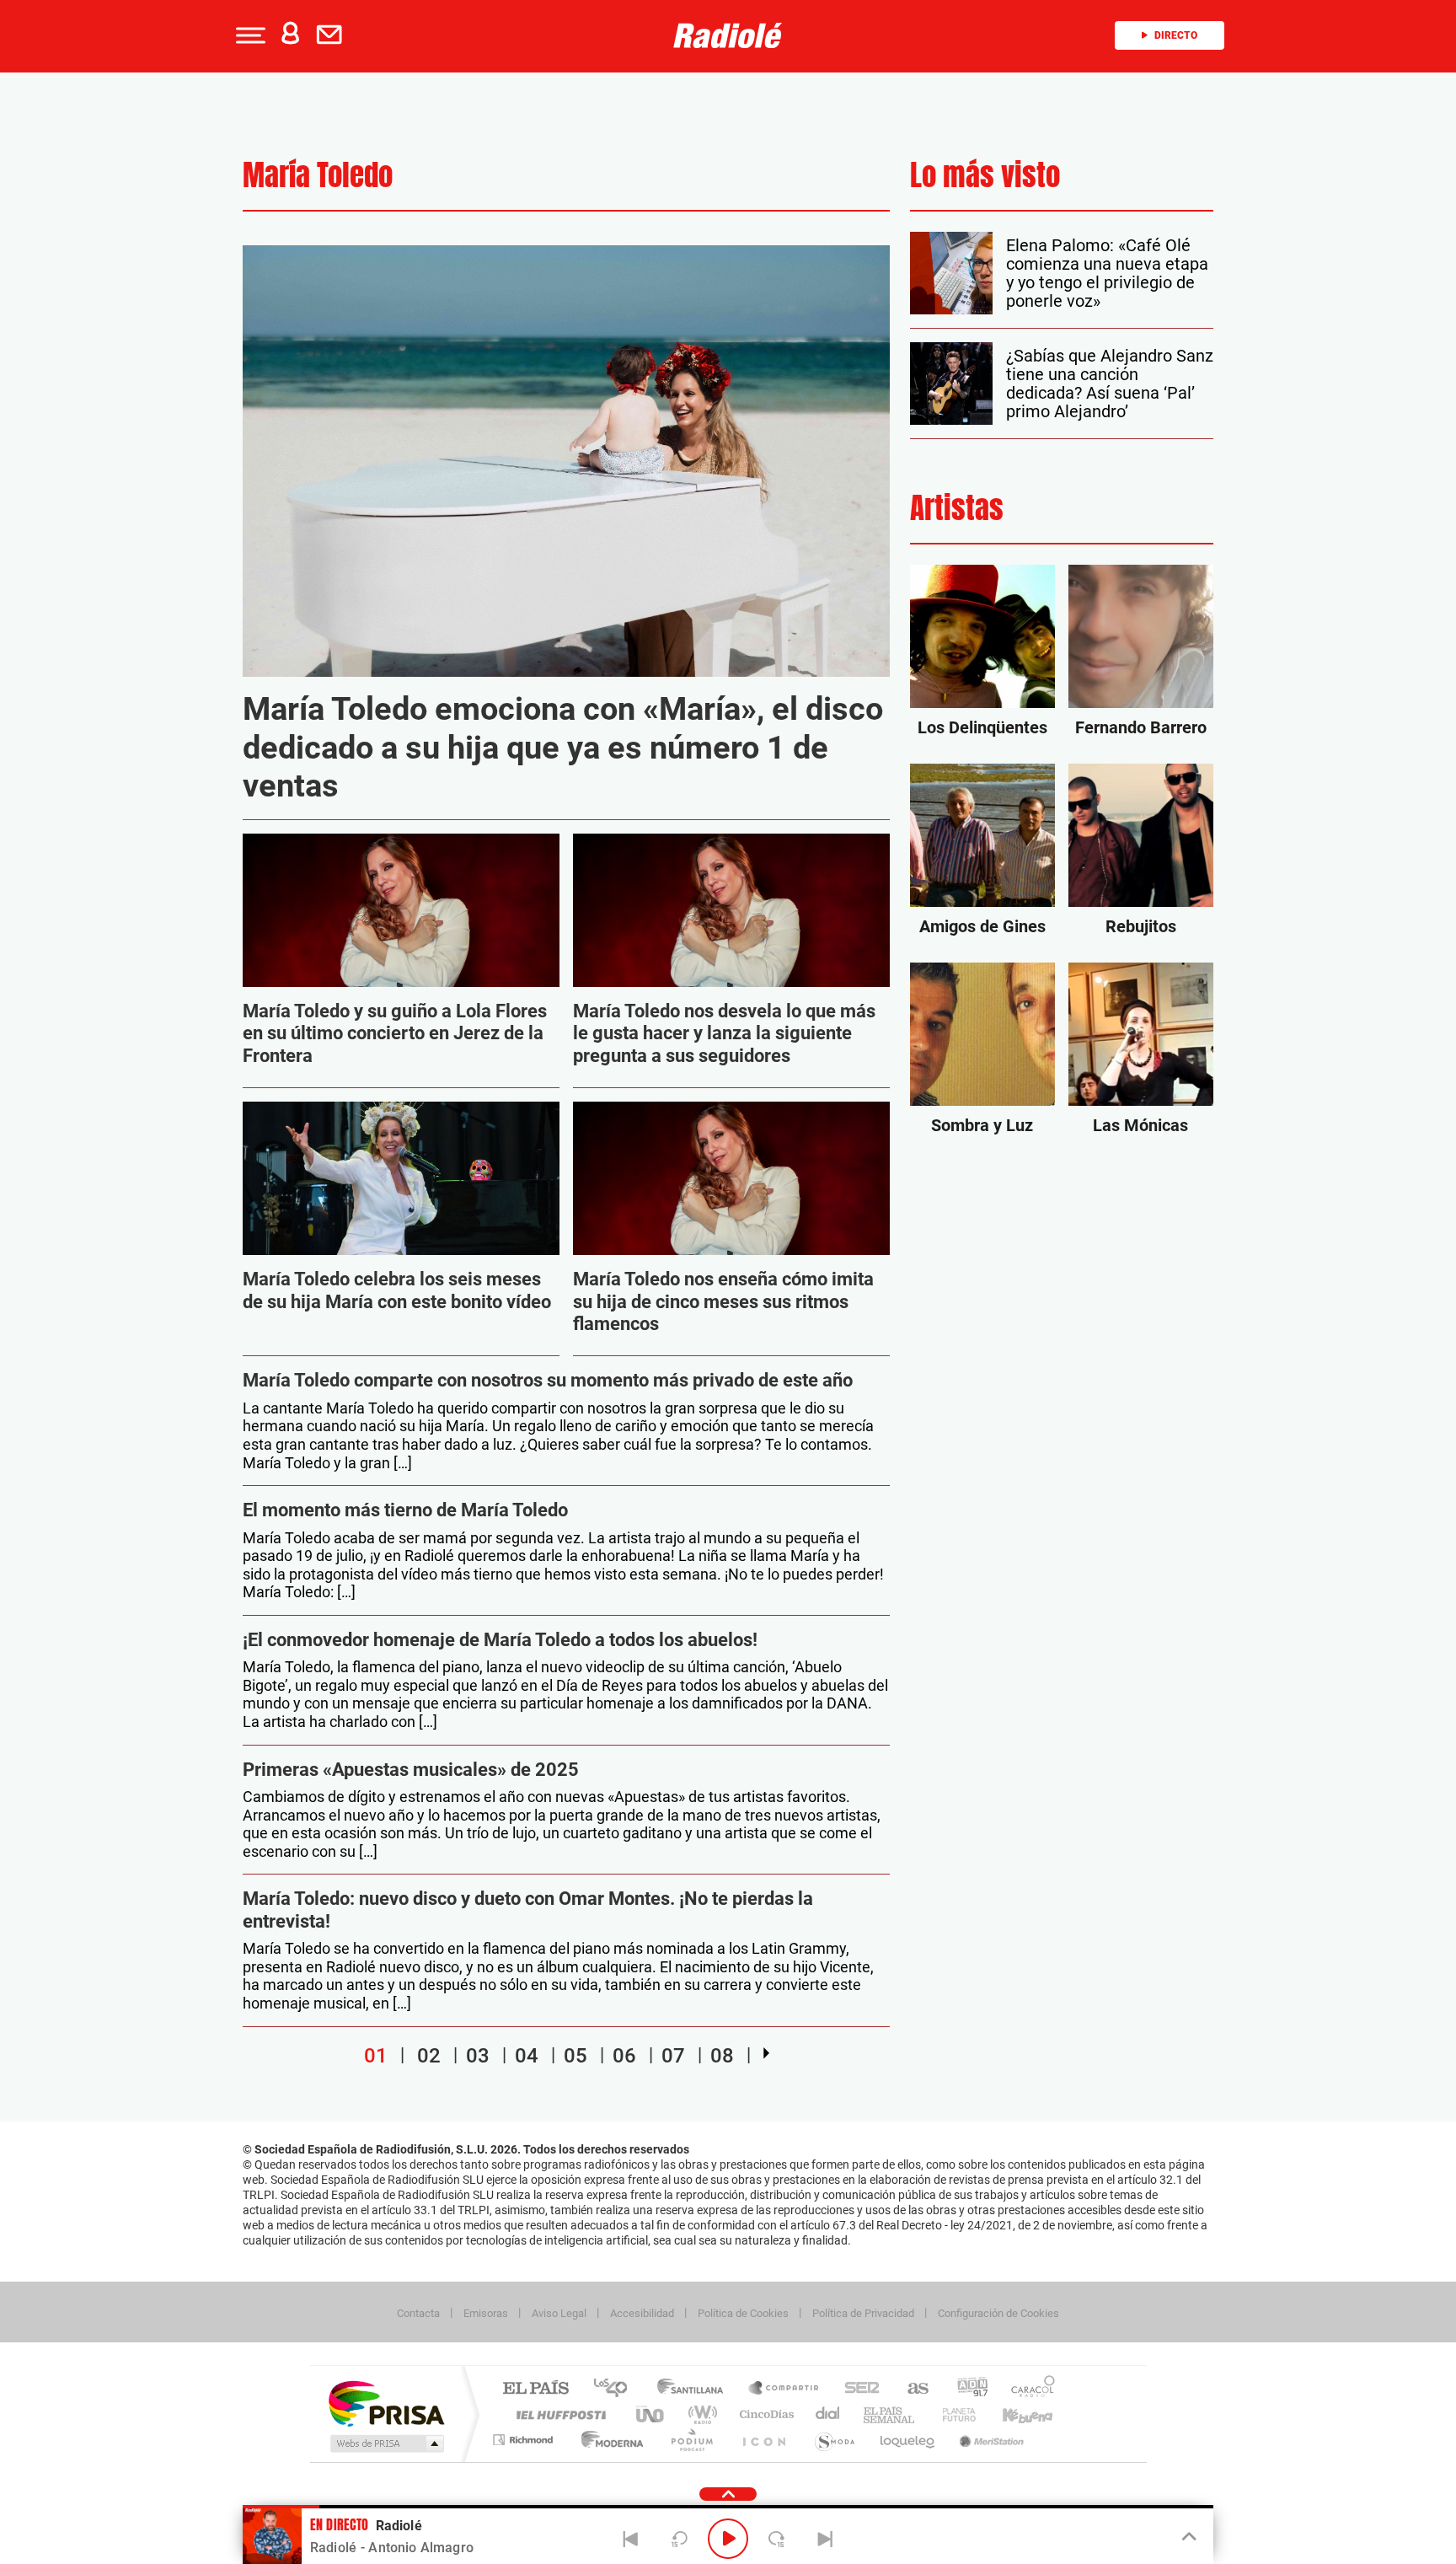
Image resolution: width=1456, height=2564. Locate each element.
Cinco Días (764, 2414)
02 (429, 2055)
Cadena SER (857, 2389)
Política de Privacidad (863, 2313)
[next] (766, 2053)
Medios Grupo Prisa (385, 2443)
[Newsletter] (333, 35)
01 (376, 2055)
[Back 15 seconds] (679, 2539)
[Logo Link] (728, 35)
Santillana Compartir (784, 2389)
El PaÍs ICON (763, 2440)
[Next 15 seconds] (777, 2539)
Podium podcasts (691, 2440)
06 (624, 2055)
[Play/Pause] (728, 2539)
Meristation (989, 2440)
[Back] (631, 2539)
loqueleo (908, 2440)
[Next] (825, 2539)
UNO (651, 2414)
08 (722, 2055)
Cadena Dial (828, 2414)
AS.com (910, 2389)
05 (575, 2055)
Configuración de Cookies (998, 2313)
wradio (700, 2414)
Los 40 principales (616, 2389)
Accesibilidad (642, 2313)
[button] (249, 35)
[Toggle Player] (1188, 2537)
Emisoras (486, 2313)
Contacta (418, 2313)
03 (478, 2055)
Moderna (608, 2440)
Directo (1176, 35)
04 (527, 2055)
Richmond (525, 2440)
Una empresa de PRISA (386, 2403)
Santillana (695, 2389)
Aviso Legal (559, 2313)
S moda (834, 2440)
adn (966, 2389)
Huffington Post (558, 2414)
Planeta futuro (952, 2414)
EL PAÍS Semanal (890, 2414)
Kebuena (1013, 2414)
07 (673, 2055)
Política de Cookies (743, 2313)
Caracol (1028, 2389)
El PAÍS (535, 2389)
